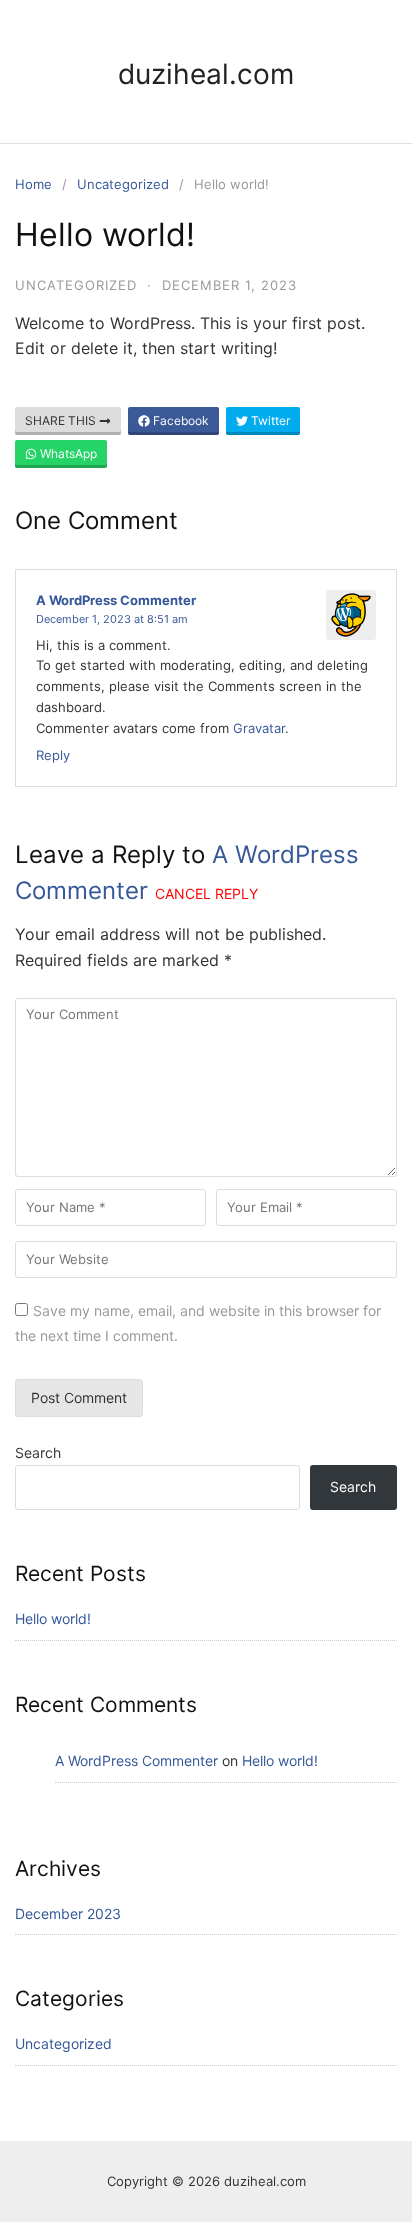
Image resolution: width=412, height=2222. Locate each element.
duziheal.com (206, 74)
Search (38, 1452)
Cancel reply (206, 893)
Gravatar (259, 728)
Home (33, 184)
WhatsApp (67, 453)
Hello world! (53, 1618)
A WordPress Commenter (116, 600)
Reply (53, 755)
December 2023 (68, 1913)
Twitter (269, 420)
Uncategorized (123, 184)
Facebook (179, 420)
